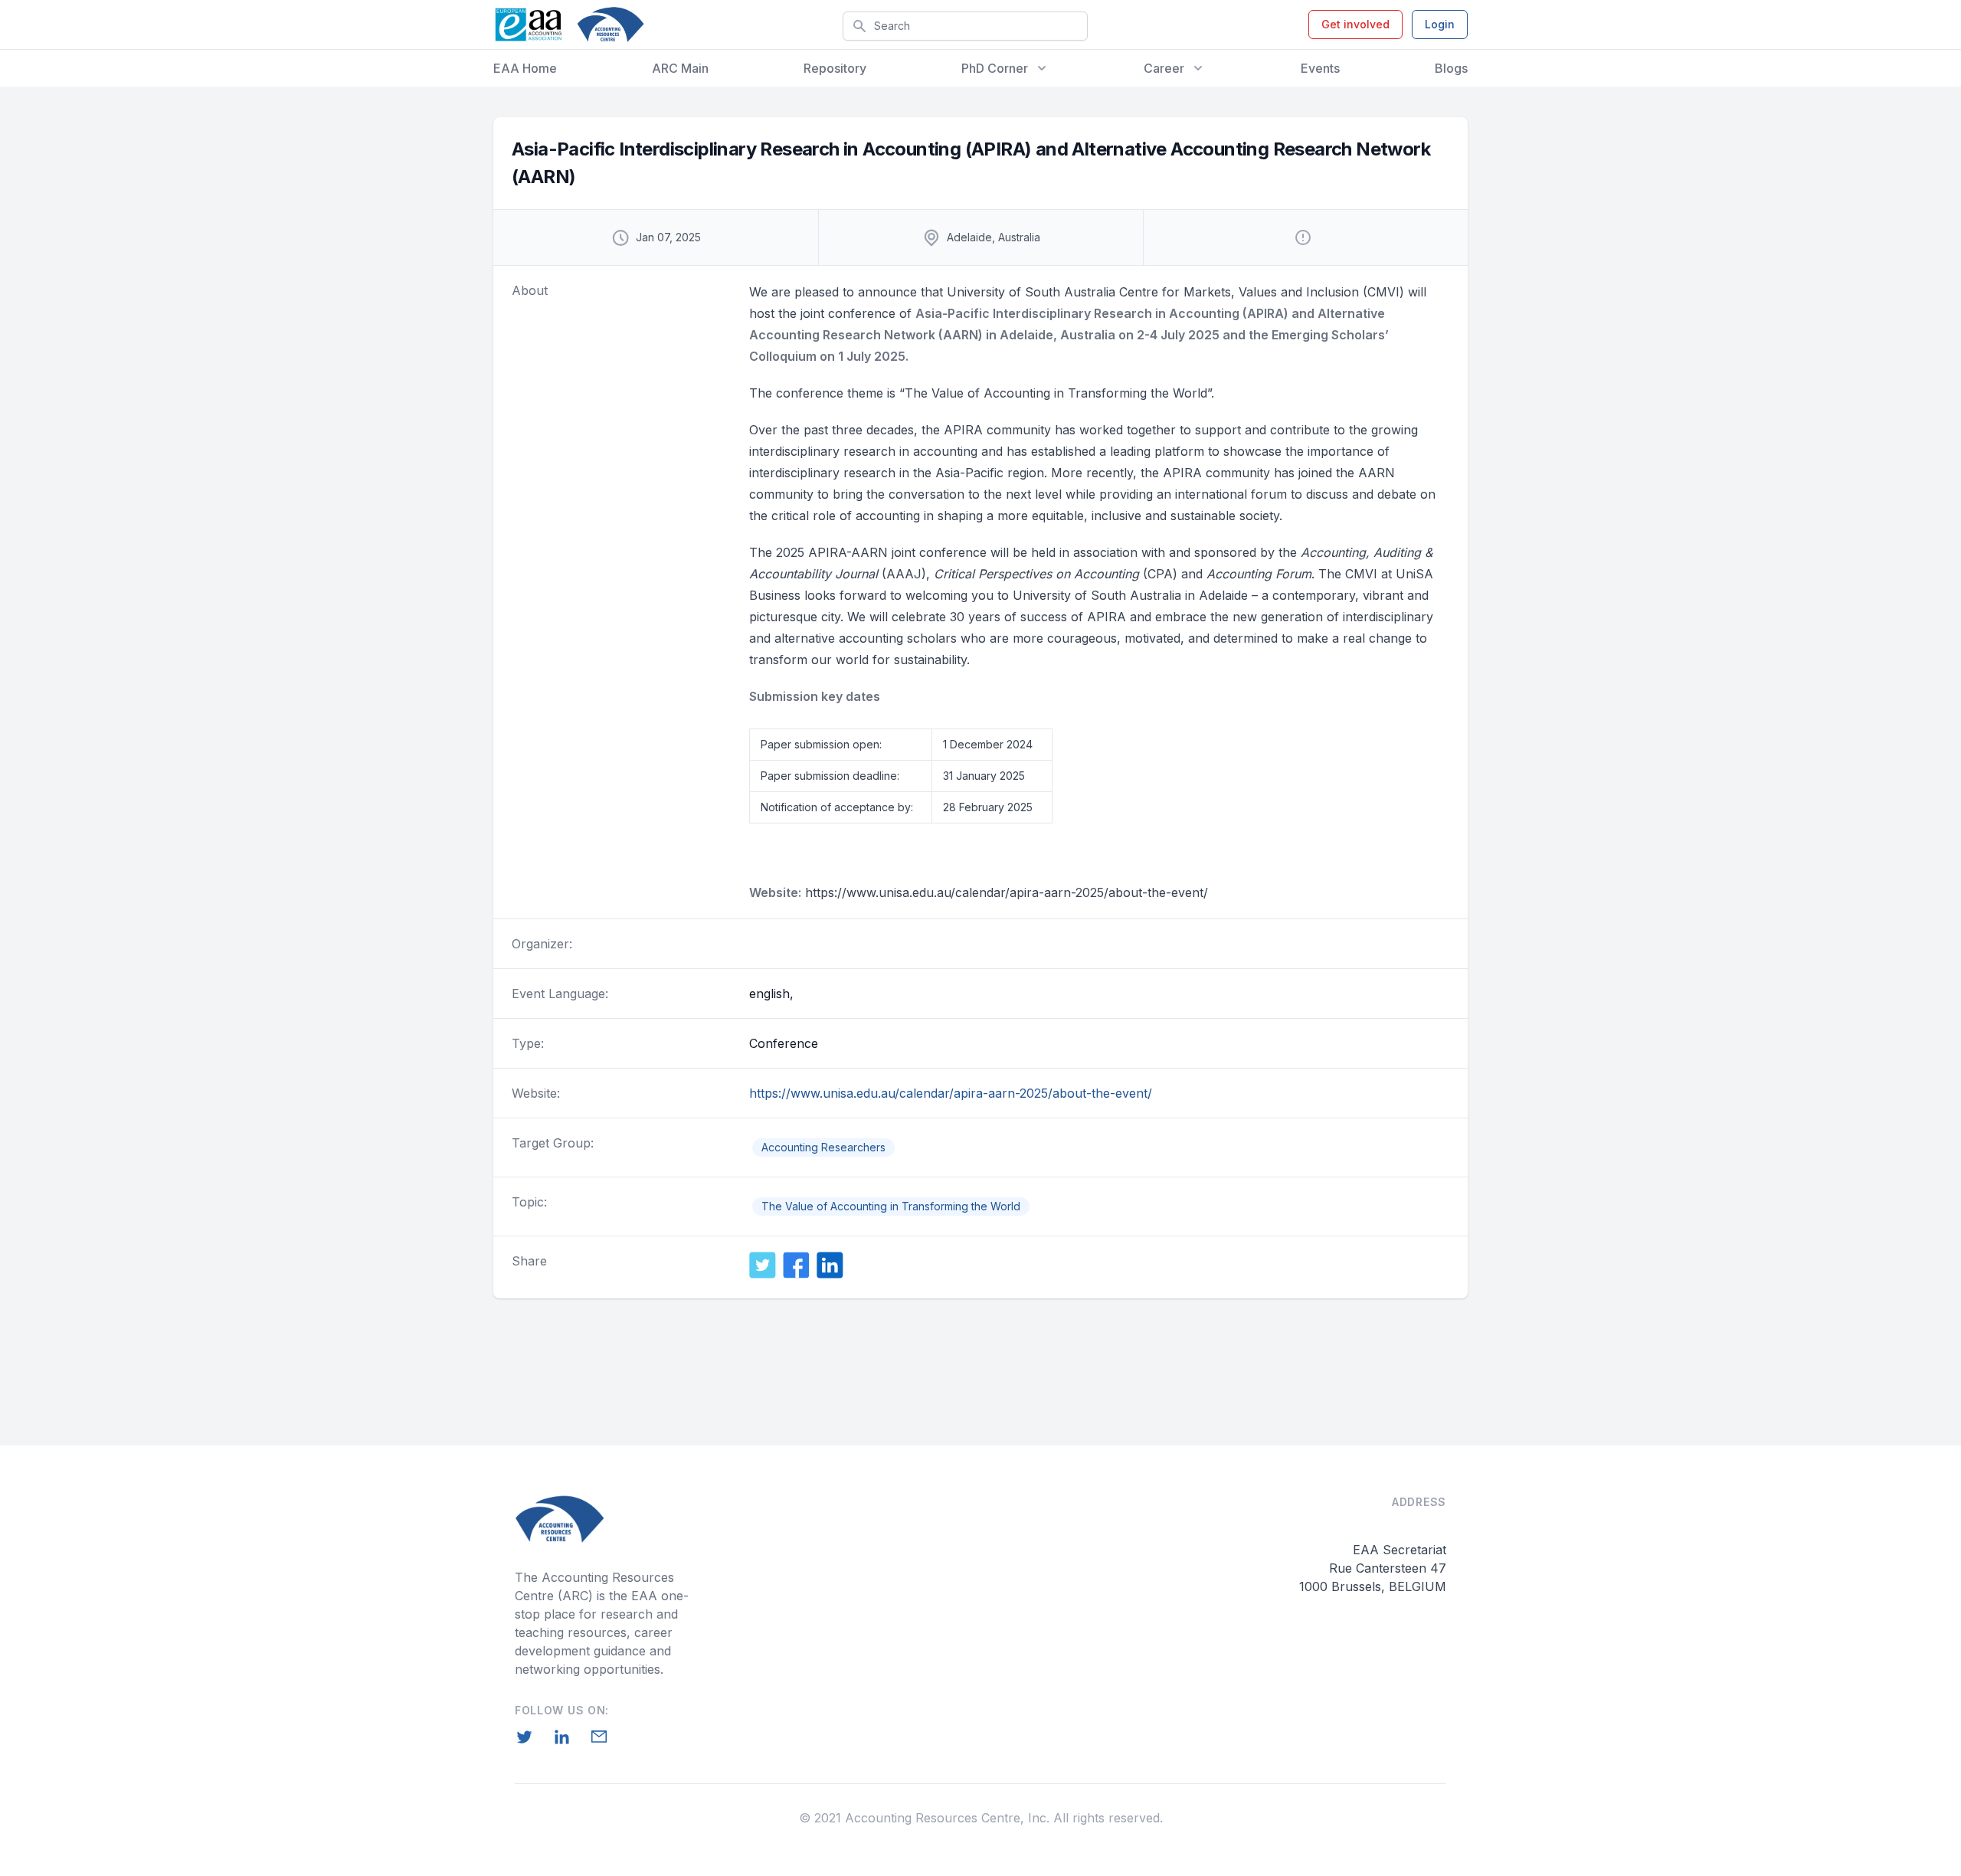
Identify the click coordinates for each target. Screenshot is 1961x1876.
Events (1320, 68)
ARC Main (680, 68)
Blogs (1451, 68)
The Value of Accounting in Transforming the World (891, 1206)
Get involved (1355, 24)
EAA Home (525, 68)
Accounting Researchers (823, 1147)
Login (1440, 24)
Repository (835, 68)
